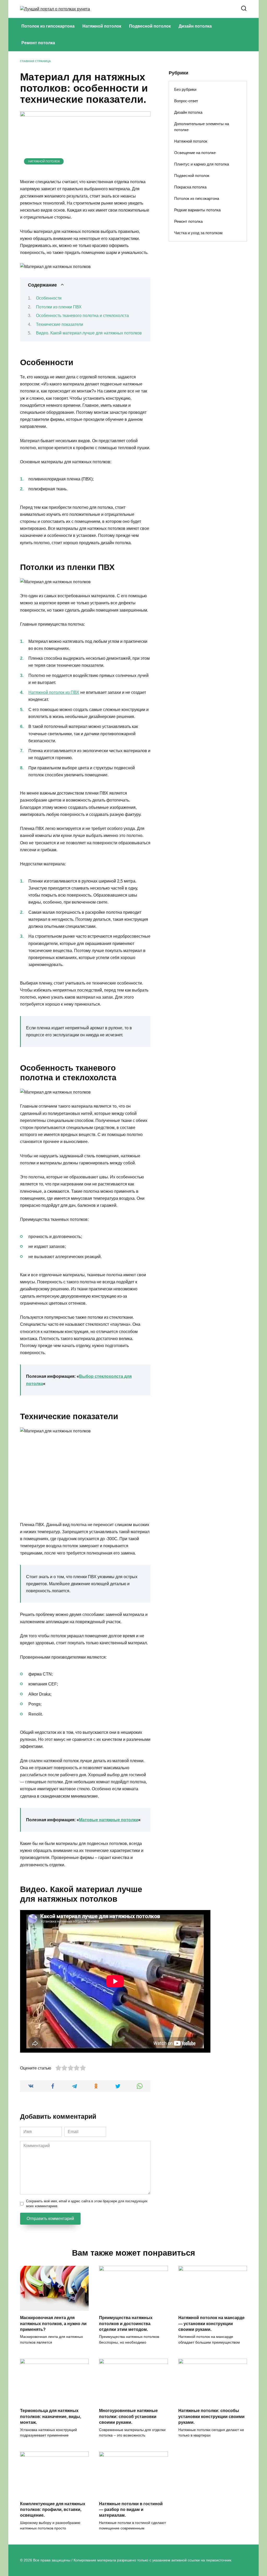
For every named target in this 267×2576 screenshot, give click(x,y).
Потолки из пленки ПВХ (59, 307)
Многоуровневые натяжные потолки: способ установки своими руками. (128, 2416)
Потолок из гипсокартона (48, 26)
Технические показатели (60, 324)
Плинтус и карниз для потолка (202, 164)
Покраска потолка (190, 187)
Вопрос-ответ (186, 101)
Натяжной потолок (102, 26)
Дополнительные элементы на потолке (202, 127)
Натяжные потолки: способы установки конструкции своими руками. (211, 2416)
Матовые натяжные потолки (109, 1820)
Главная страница (35, 61)
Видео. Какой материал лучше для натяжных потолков (89, 333)
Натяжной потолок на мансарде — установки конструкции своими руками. (211, 2324)
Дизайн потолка (195, 26)
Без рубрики (185, 89)
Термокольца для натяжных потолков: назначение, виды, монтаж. (51, 2416)
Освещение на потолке (195, 153)
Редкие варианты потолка (197, 210)
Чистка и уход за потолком (198, 233)
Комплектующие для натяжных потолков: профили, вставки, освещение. (53, 2509)
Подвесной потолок (150, 26)
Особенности (49, 298)
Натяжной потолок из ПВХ (54, 692)
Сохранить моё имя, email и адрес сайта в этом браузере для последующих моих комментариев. (87, 2204)
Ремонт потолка (38, 43)
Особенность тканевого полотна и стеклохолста (82, 316)
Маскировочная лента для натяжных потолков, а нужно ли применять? (53, 2324)
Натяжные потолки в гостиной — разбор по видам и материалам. (131, 2509)
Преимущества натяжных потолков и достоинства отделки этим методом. (126, 2324)
